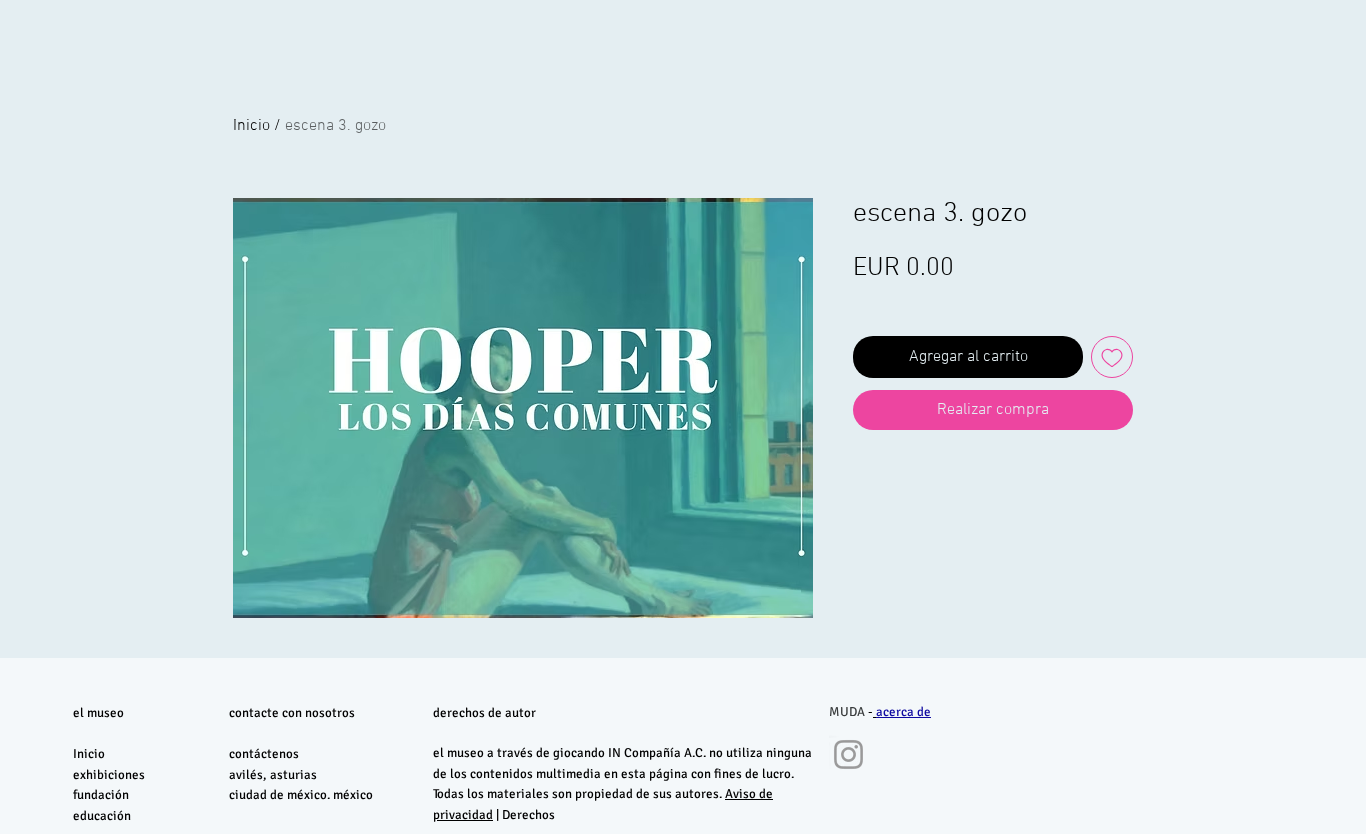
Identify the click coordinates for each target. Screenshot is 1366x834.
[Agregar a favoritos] (1112, 357)
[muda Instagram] (848, 754)
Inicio (251, 126)
